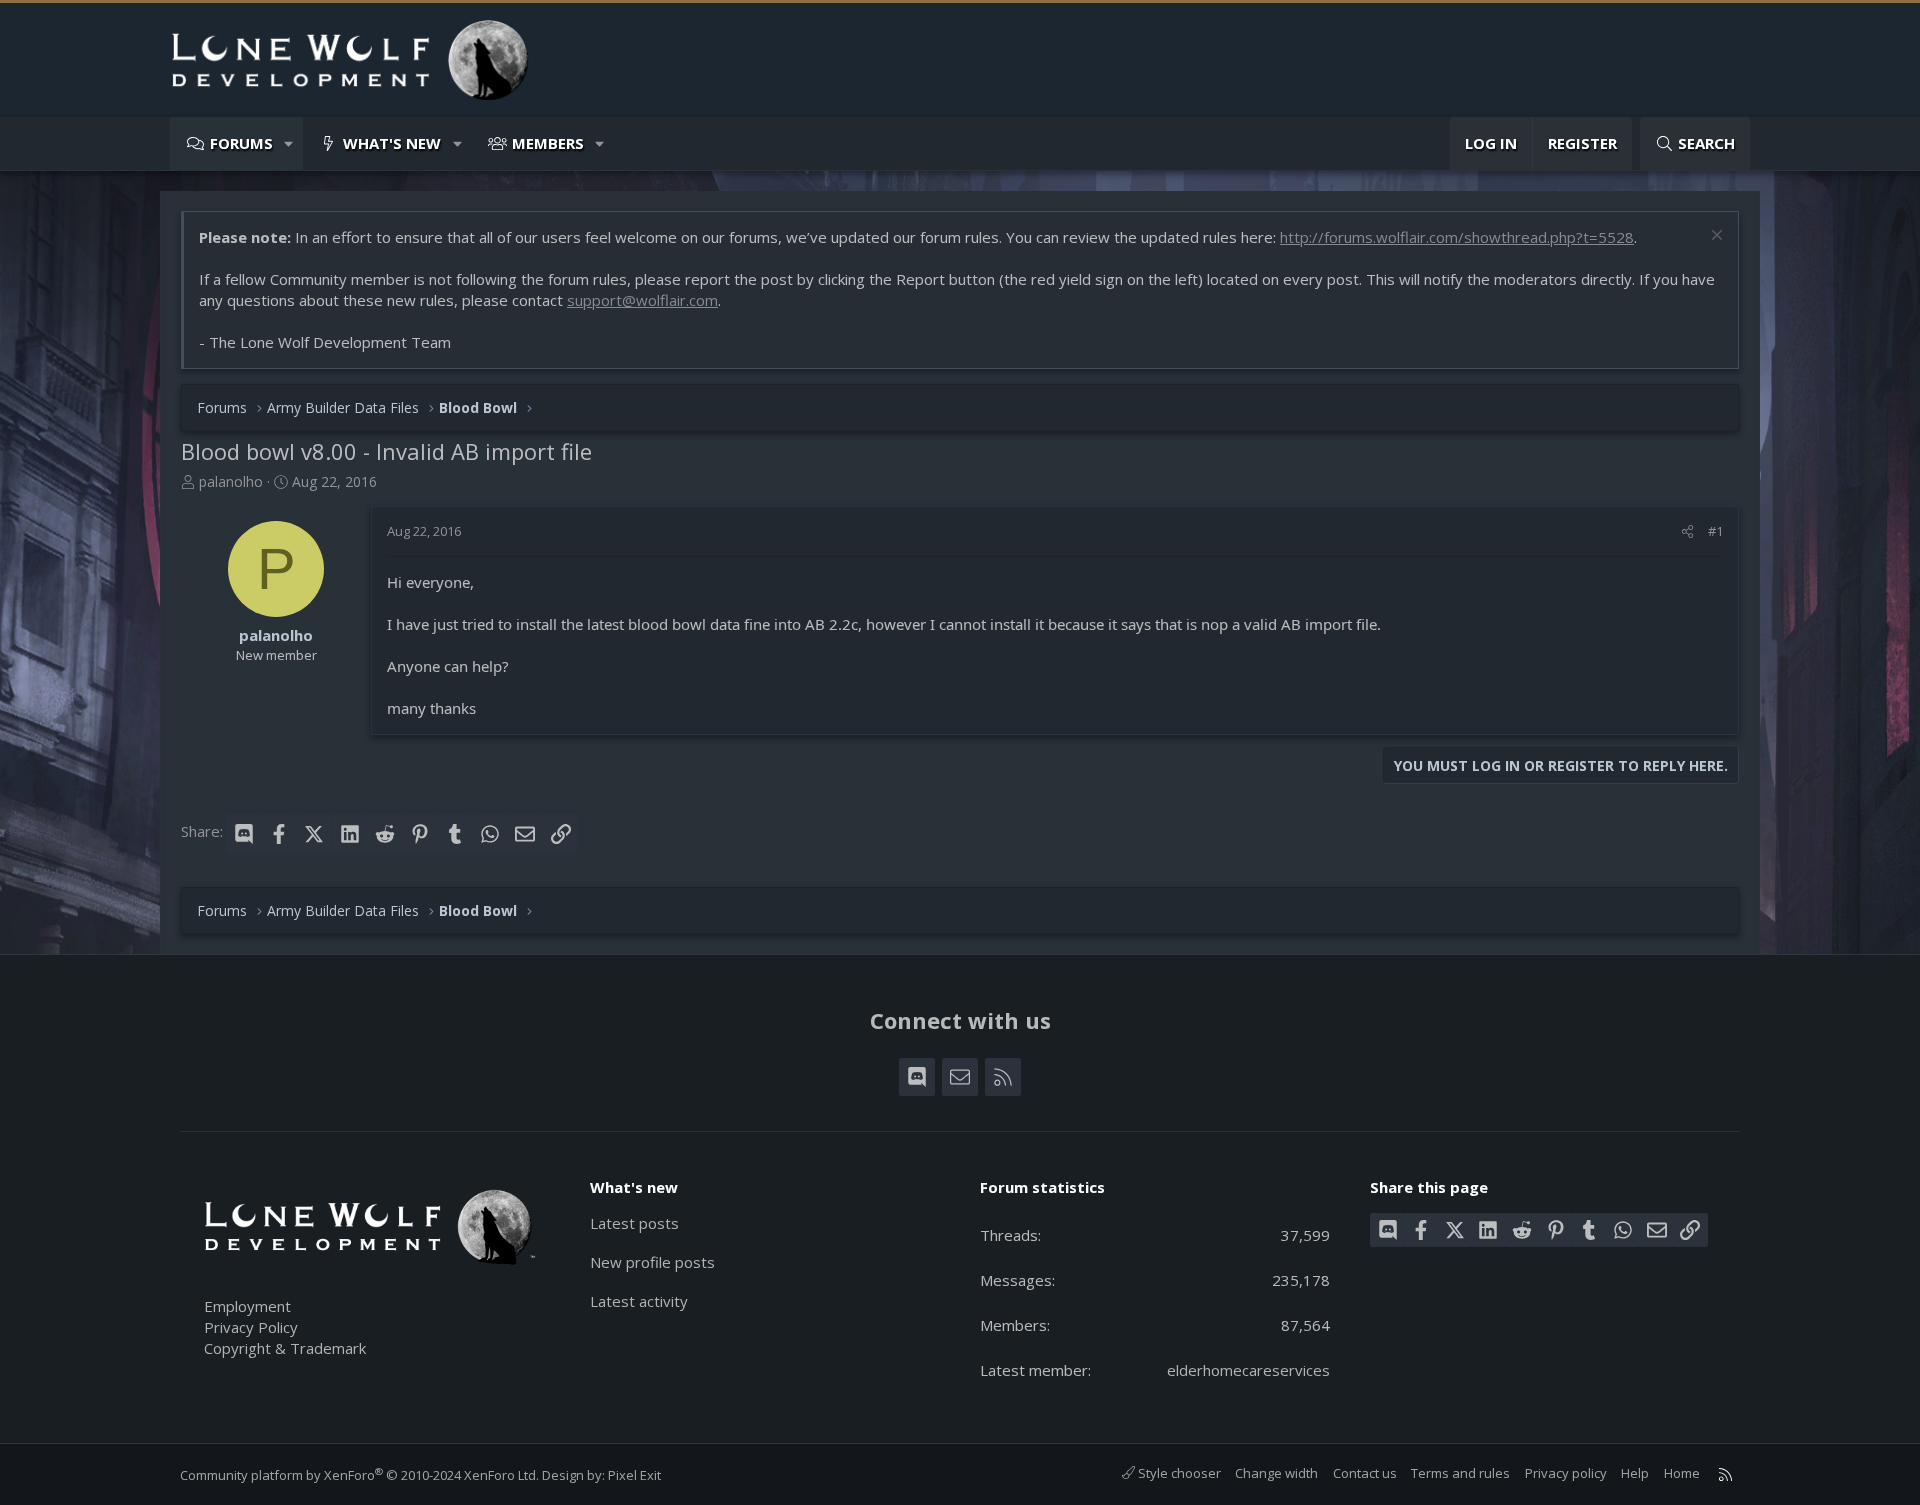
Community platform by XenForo (359, 1475)
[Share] (1687, 531)
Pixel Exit (634, 1475)
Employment (247, 1306)
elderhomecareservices (1248, 1370)
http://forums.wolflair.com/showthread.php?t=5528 (1457, 237)
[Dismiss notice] (1714, 237)
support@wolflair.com (642, 300)
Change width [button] (1276, 1473)
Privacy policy (1566, 1473)
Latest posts (634, 1223)
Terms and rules (1460, 1473)
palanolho (231, 481)
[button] (289, 143)
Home (1682, 1473)
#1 (1715, 531)
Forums (241, 143)
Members (548, 143)
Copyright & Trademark (285, 1348)
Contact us (1365, 1473)
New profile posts (652, 1262)
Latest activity (639, 1301)
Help (1635, 1473)
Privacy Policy (251, 1327)
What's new (392, 143)
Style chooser (1178, 1473)
